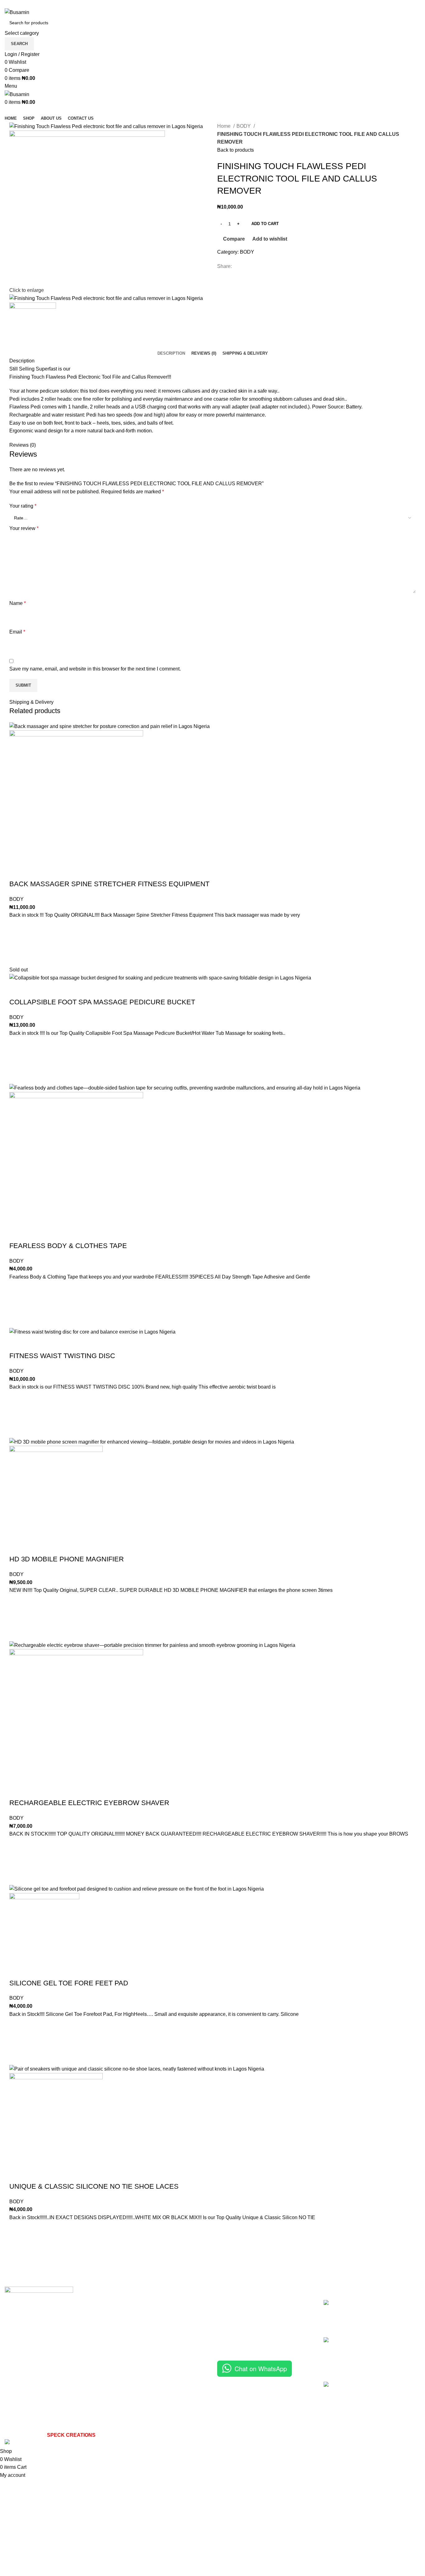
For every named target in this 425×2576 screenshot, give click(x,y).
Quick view (17, 958)
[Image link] (39, 2313)
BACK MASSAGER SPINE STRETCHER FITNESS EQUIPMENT (109, 884)
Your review (24, 528)
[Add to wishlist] (17, 927)
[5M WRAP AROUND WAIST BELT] (334, 2355)
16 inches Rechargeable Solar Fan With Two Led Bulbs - (382, 2388)
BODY (244, 126)
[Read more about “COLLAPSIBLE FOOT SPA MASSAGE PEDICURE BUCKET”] (17, 1060)
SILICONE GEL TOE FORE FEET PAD (69, 1983)
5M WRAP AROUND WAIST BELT (380, 2344)
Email (17, 632)
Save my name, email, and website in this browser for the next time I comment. (95, 669)
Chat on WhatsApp (261, 2369)
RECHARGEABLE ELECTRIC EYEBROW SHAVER (89, 1803)
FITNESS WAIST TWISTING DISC (62, 1356)
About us (227, 2327)
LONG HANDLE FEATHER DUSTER (379, 2307)
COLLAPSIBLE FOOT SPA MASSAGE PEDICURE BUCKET (102, 1002)
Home (224, 126)
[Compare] (17, 872)
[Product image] (76, 797)
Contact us (229, 2338)
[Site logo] (17, 12)
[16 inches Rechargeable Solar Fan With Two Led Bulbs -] (334, 2406)
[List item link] (106, 2387)
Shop (223, 2315)
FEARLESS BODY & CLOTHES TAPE (68, 1246)
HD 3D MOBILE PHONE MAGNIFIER (67, 1559)
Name (18, 603)
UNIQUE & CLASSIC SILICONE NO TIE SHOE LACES (94, 2186)
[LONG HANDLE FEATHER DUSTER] (334, 2314)
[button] (17, 942)
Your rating (23, 506)
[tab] (171, 353)
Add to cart (265, 224)
